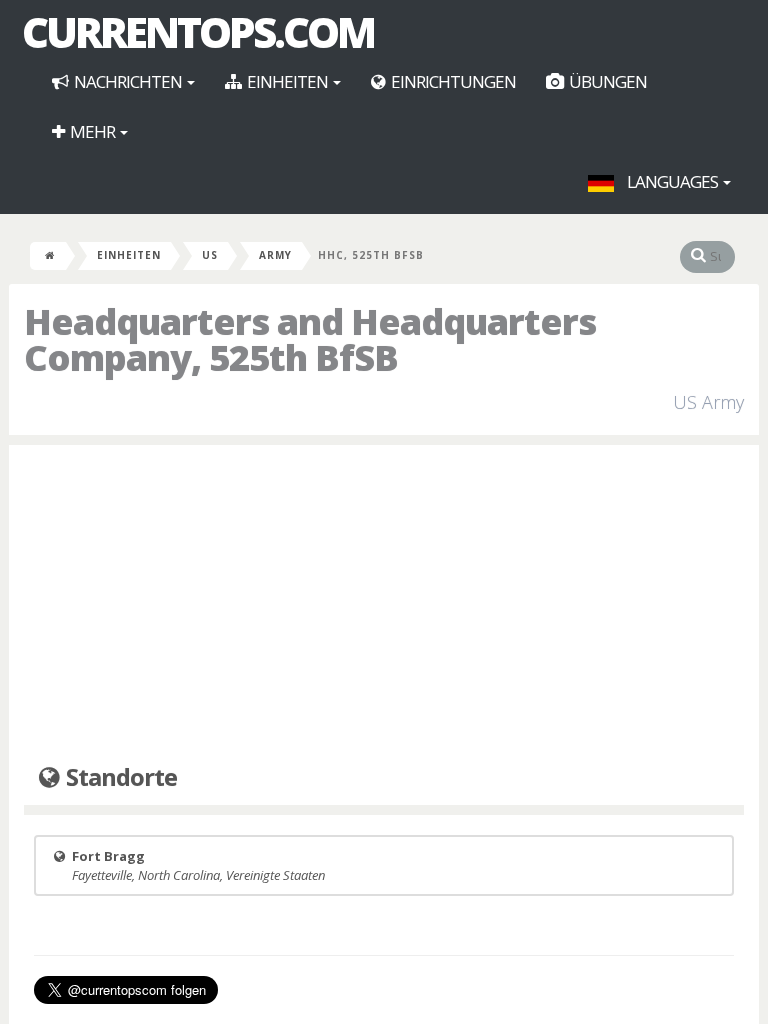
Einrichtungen (452, 81)
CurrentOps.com (198, 32)
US (210, 255)
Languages (672, 181)
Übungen (606, 81)
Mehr (92, 131)
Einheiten (287, 81)
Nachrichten (128, 81)
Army (275, 255)
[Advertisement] (384, 605)
